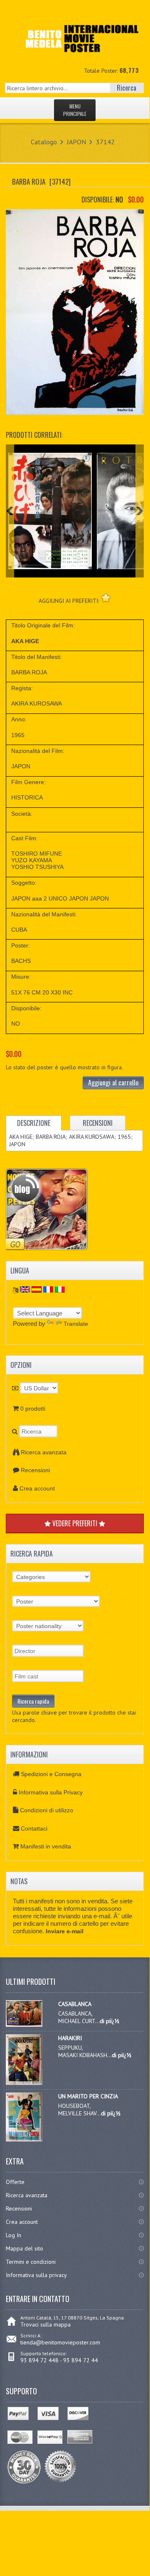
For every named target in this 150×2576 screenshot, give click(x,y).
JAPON (76, 142)
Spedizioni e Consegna (51, 1774)
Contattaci (34, 1828)
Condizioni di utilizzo (47, 1810)
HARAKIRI (70, 2038)
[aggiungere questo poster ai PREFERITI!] (106, 598)
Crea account (37, 1488)
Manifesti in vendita (46, 1846)
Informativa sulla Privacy (51, 1792)
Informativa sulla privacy (36, 2275)
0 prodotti (33, 1409)
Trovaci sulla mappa (45, 2324)
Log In (14, 2235)
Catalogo (44, 142)
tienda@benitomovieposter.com (60, 2342)
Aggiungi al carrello (113, 1083)
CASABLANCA (75, 2004)
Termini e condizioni (31, 2262)
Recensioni (35, 1470)
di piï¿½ (109, 2021)
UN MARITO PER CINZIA (88, 2096)
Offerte (15, 2182)
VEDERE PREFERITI (75, 1523)
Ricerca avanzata (44, 1452)
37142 (105, 142)
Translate (76, 1324)
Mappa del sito (25, 2248)
